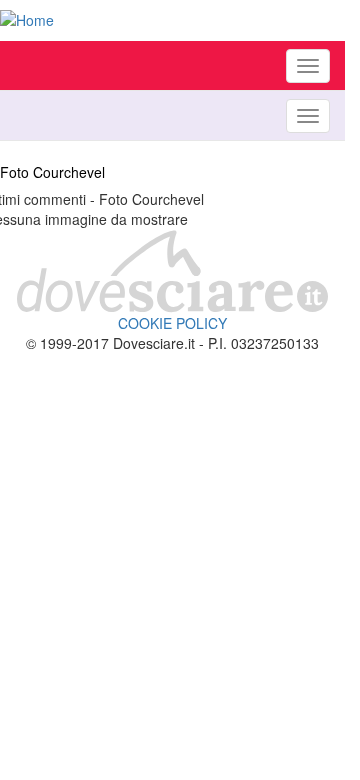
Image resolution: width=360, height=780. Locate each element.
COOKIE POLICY (172, 323)
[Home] (172, 20)
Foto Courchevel (52, 172)
